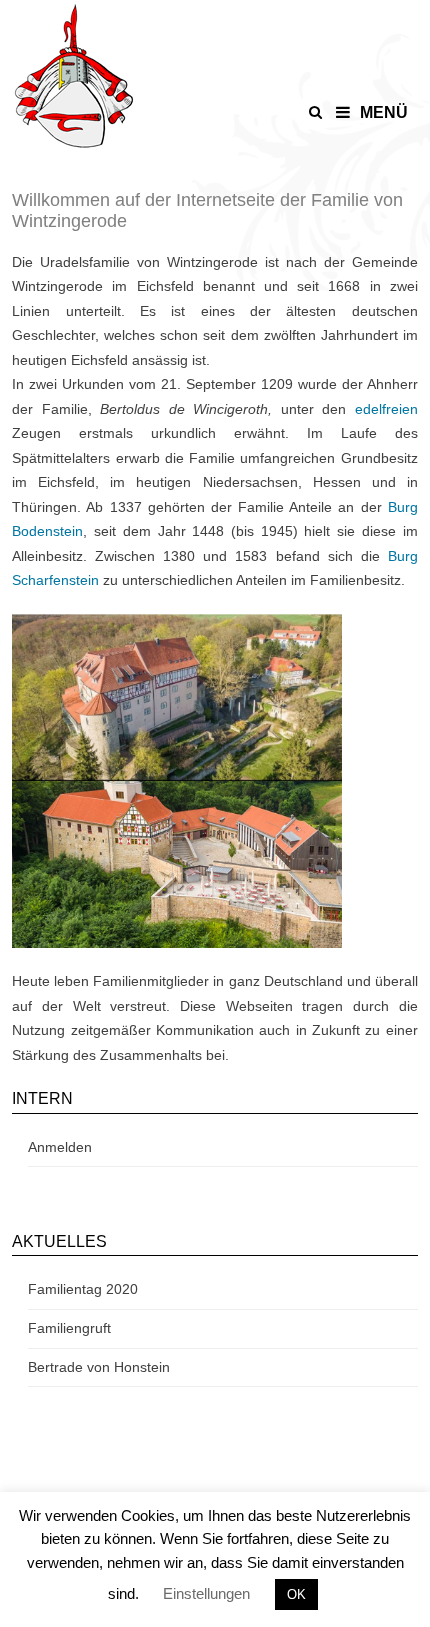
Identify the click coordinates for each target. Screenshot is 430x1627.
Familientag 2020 (83, 1289)
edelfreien (386, 409)
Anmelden (60, 1147)
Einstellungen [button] (206, 1593)
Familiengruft (69, 1328)
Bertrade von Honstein (99, 1367)
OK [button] (296, 1594)
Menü (384, 112)
